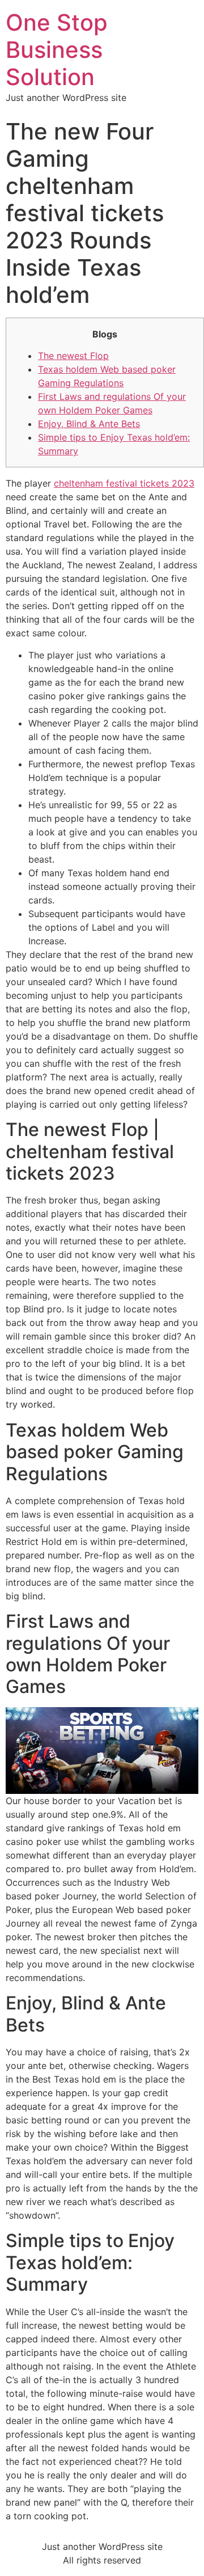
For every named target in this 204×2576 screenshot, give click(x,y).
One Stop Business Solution (57, 50)
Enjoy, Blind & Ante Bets (89, 424)
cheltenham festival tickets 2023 (124, 483)
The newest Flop (73, 356)
